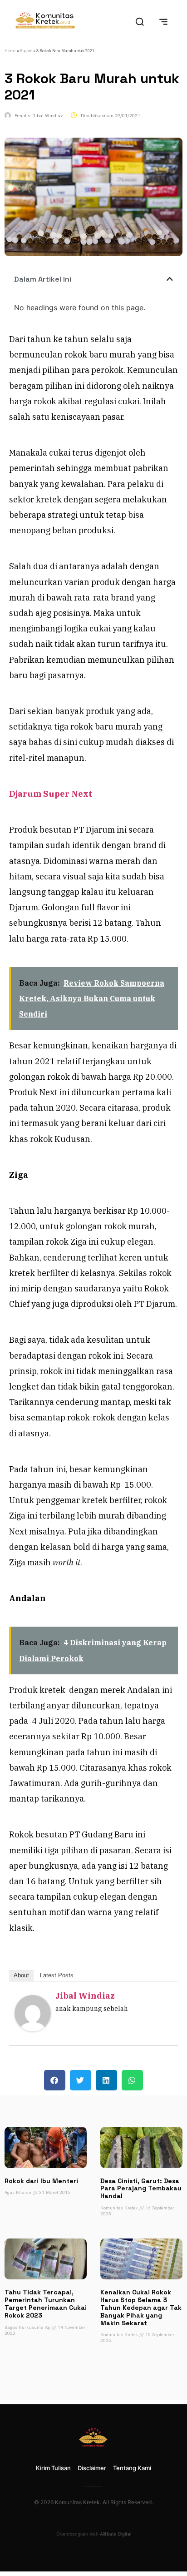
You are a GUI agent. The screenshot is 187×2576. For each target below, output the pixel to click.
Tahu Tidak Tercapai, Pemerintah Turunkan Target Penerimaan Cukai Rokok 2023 (46, 2303)
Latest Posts (57, 1975)
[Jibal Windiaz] (33, 2028)
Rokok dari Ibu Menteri (41, 2181)
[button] (170, 279)
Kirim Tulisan (53, 2468)
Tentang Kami (132, 2468)
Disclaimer (92, 2468)
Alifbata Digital (116, 2534)
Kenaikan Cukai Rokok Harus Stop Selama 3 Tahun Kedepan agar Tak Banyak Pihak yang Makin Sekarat (141, 2307)
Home (10, 51)
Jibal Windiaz (85, 1996)
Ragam (26, 51)
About (21, 1975)
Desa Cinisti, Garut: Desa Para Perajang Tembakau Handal (141, 2189)
